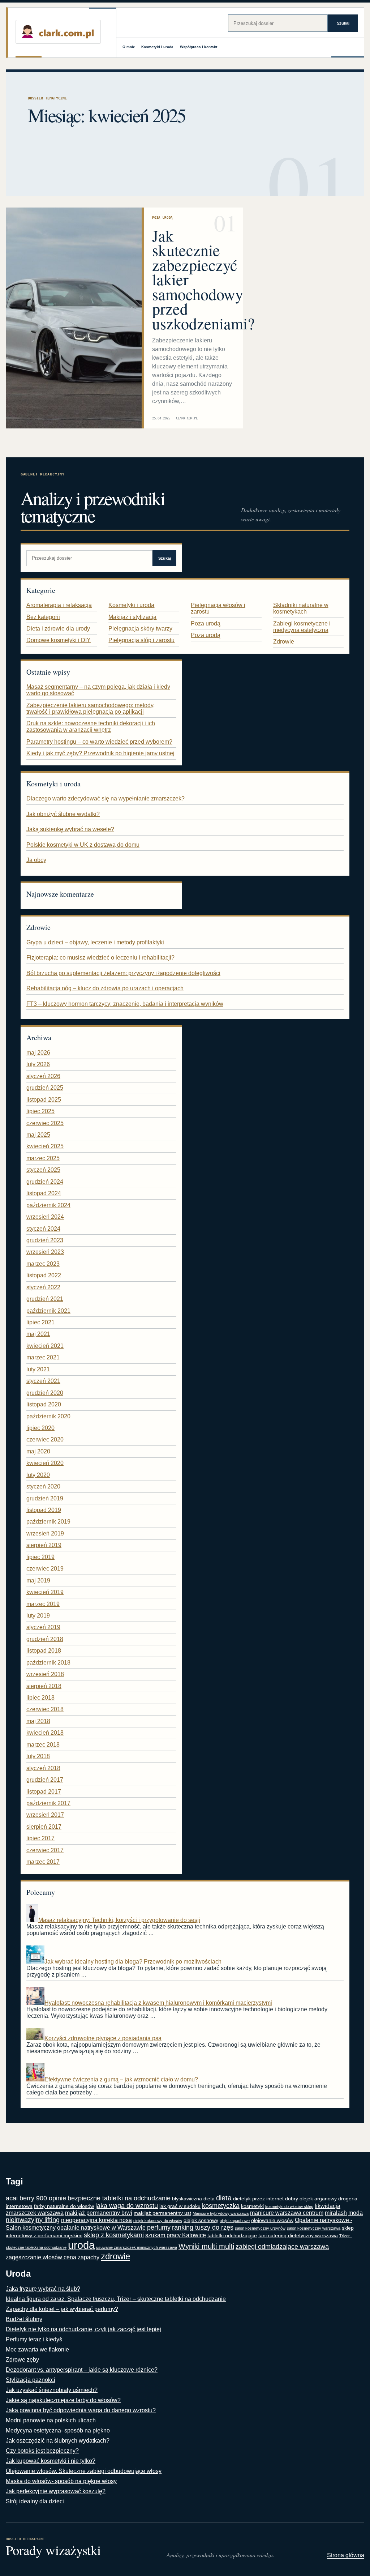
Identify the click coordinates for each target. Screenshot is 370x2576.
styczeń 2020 (43, 1486)
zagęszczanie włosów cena (41, 2257)
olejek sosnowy (201, 2220)
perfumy (159, 2227)
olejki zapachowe (235, 2221)
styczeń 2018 (43, 1768)
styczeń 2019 (43, 1627)
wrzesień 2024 (45, 1217)
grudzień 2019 (45, 1498)
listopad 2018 (44, 1651)
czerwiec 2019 (45, 1569)
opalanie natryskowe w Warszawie (101, 2228)
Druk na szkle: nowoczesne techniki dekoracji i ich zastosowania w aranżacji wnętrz (91, 727)
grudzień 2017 (45, 1780)
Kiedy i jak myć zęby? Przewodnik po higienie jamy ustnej (100, 753)
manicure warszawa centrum (287, 2213)
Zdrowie (284, 642)
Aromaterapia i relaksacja (59, 605)
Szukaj (343, 23)
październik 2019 (48, 1522)
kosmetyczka (221, 2206)
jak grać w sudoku (180, 2206)
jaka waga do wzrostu (127, 2206)
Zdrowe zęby (22, 2360)
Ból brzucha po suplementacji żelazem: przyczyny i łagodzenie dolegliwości (123, 973)
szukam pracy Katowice (176, 2235)
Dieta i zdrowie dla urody (58, 629)
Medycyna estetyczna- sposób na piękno (58, 2430)
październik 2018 (48, 1663)
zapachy (89, 2257)
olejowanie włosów (272, 2220)
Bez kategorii (43, 617)
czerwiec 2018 (45, 1709)
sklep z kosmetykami (114, 2235)
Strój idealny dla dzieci (35, 2501)
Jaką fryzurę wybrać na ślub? (43, 2289)
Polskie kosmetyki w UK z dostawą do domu (83, 845)
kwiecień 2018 (45, 1733)
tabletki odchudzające (232, 2236)
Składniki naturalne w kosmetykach (301, 608)
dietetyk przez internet (258, 2199)
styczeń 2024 (43, 1229)
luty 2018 (38, 1756)
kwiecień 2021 (45, 1346)
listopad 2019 (44, 1510)
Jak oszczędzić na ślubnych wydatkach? (58, 2441)
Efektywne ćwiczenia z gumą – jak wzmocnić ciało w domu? (121, 2079)
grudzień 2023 (45, 1240)
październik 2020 (48, 1416)
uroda (81, 2245)
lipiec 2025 (40, 1111)
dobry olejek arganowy (311, 2199)
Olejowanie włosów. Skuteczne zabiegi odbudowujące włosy (84, 2471)
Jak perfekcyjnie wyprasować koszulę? (56, 2491)
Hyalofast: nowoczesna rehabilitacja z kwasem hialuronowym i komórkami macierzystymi (158, 2003)
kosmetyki (252, 2206)
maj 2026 (38, 1053)
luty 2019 (38, 1616)
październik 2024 (48, 1205)
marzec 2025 (43, 1158)
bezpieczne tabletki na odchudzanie (119, 2198)
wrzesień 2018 (45, 1674)
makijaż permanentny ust (162, 2213)
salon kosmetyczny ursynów (260, 2228)
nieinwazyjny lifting (33, 2220)
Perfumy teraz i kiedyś (34, 2339)
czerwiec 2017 (45, 1850)
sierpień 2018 (44, 1686)
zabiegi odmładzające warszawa (282, 2247)
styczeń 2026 (43, 1076)
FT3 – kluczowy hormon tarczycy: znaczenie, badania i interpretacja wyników (125, 1004)
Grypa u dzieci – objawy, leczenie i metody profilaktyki (95, 942)
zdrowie (115, 2256)
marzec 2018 (43, 1745)
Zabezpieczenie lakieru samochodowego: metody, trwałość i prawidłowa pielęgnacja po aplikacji (91, 708)
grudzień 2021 (45, 1299)
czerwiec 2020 (45, 1439)
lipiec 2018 (40, 1698)
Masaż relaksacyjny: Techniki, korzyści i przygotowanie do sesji (119, 1920)
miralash (336, 2213)
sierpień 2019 (44, 1545)
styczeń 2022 (43, 1287)
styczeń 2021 (43, 1381)
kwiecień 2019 (45, 1592)
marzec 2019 (43, 1604)
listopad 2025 (44, 1100)
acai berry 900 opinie (36, 2198)
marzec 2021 (43, 1357)
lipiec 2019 (40, 1557)
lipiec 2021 (40, 1322)
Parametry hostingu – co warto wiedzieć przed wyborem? (99, 742)
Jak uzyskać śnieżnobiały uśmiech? (52, 2390)
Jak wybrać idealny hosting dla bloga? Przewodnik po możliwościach (133, 1962)
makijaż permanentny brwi (99, 2213)
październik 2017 (48, 1803)
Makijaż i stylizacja (132, 617)
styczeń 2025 (43, 1170)
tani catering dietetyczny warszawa (298, 2236)
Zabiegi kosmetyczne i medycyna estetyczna (302, 627)
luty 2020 (38, 1475)
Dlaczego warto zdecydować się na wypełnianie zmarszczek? (106, 798)
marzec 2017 (43, 1862)
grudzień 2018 (45, 1639)
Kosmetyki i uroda (157, 47)
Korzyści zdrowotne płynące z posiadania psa (103, 2038)
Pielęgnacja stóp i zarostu (141, 640)
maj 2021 (38, 1334)
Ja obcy (36, 860)
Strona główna (346, 2555)
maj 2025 (38, 1135)
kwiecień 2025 (45, 1146)
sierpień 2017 (44, 1827)
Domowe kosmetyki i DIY (59, 640)
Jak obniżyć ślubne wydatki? (63, 814)
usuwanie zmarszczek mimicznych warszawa (137, 2247)
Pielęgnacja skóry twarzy (140, 629)
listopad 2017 (44, 1792)
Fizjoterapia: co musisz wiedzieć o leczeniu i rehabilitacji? (100, 958)
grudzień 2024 (45, 1182)
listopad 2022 (44, 1275)
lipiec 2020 (40, 1428)
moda (356, 2213)
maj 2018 (38, 1721)
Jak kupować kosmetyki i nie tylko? (51, 2461)
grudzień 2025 (45, 1088)
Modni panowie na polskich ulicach (51, 2420)
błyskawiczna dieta (193, 2199)
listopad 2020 (44, 1404)
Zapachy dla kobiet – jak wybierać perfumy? (62, 2309)
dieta (224, 2198)
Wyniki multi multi (206, 2246)
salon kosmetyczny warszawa (314, 2228)
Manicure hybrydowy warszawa (221, 2213)
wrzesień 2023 (45, 1252)
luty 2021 (38, 1369)
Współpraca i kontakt (199, 47)
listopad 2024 (44, 1193)
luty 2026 (38, 1064)
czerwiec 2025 (45, 1123)
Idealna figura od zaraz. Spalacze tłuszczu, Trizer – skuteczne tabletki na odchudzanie (116, 2299)
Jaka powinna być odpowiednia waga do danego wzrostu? (81, 2410)
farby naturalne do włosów (64, 2206)
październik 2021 (48, 1311)
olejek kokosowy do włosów (158, 2221)
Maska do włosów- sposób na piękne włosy (61, 2481)
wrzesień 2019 (45, 1533)
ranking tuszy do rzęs (203, 2227)
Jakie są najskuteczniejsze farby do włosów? (63, 2400)
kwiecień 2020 (45, 1463)
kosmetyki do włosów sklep (289, 2207)
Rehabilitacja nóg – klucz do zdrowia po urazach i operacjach (105, 988)
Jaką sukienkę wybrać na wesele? (70, 829)
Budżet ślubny (24, 2319)
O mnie (129, 47)
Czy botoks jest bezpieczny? (42, 2451)
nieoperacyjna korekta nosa (96, 2220)
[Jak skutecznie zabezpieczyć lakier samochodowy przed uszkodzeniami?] (74, 318)
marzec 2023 (43, 1264)
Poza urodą (162, 217)
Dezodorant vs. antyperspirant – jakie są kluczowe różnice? (82, 2370)
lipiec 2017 (40, 1838)
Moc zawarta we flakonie (37, 2349)
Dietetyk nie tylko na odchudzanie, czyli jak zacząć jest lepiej (83, 2329)
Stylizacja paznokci (31, 2380)
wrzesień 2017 (45, 1815)
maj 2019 (38, 1580)
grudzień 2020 (45, 1393)
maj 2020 (38, 1451)
